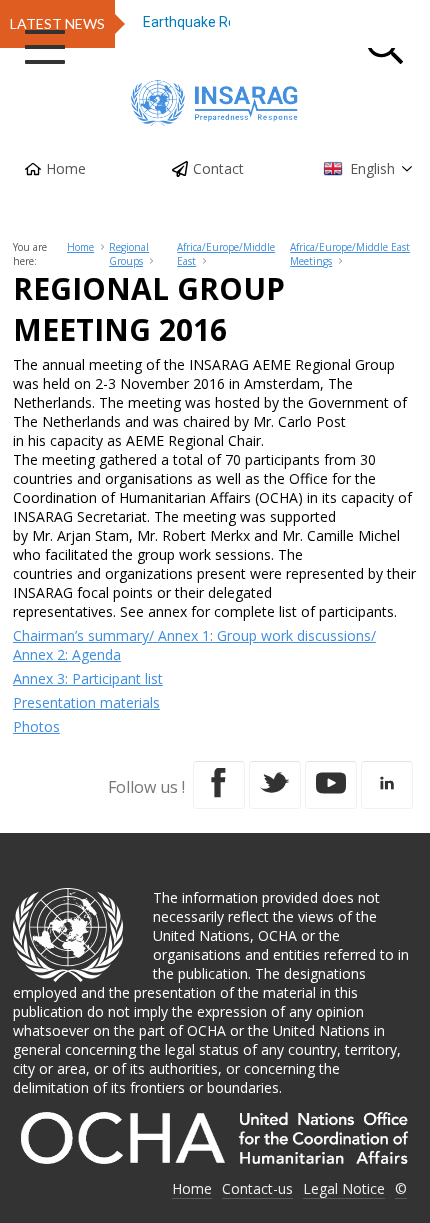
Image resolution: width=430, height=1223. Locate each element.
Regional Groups (129, 254)
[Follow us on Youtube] (331, 785)
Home (66, 168)
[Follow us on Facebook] (219, 785)
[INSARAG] (215, 103)
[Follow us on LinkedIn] (387, 785)
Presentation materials (86, 702)
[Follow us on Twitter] (275, 785)
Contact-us (257, 1188)
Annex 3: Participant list (88, 678)
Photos (36, 726)
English (372, 168)
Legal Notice (344, 1188)
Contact (218, 168)
